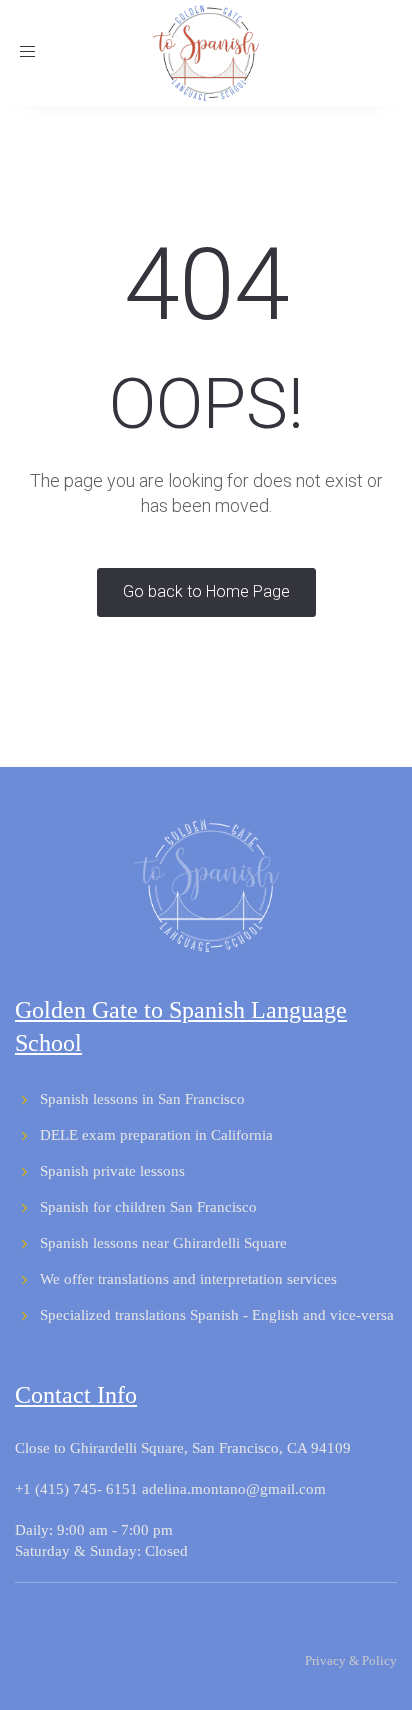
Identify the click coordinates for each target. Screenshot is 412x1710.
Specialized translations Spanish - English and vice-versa (217, 1315)
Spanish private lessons (112, 1171)
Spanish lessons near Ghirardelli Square (163, 1243)
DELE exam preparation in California (156, 1135)
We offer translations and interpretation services (188, 1279)
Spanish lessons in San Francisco (142, 1099)
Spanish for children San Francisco (148, 1207)
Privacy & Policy (351, 1660)
